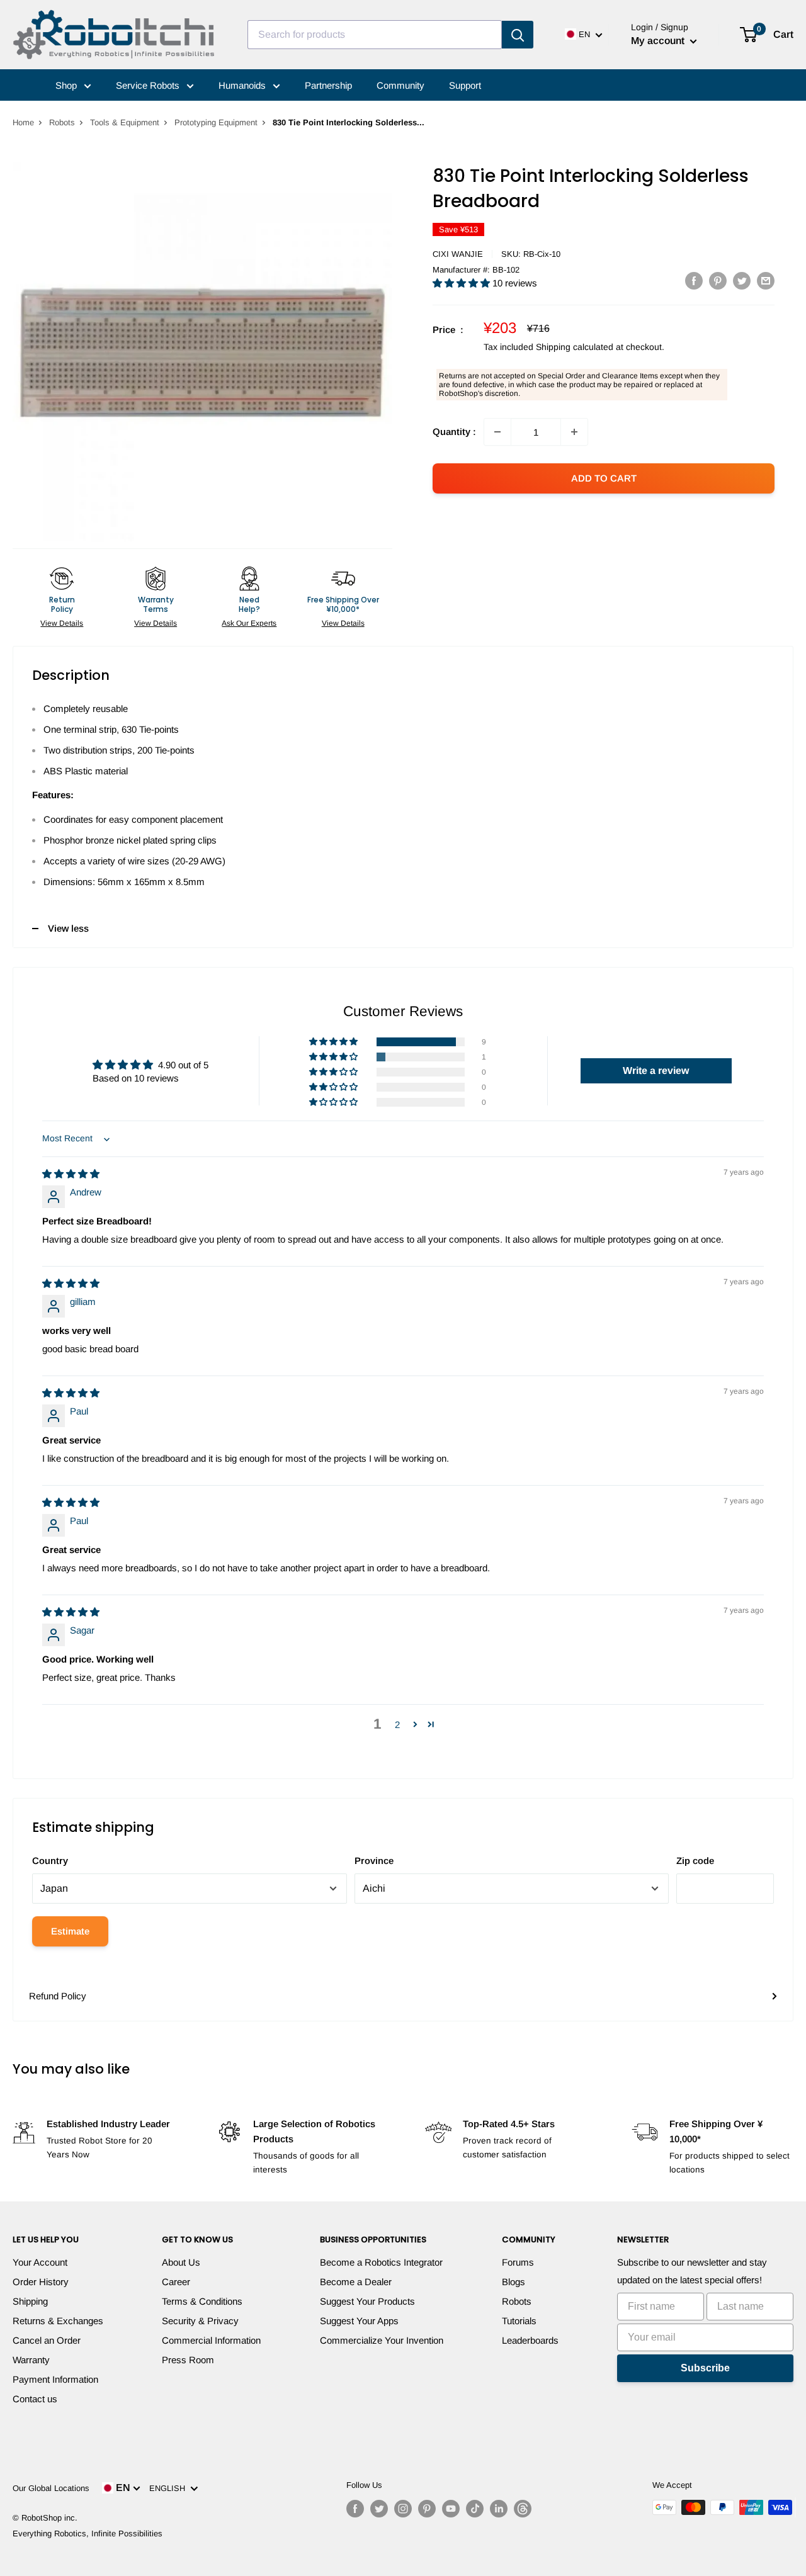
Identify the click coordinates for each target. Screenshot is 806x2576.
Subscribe (705, 2368)
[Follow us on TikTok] (475, 2509)
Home (23, 122)
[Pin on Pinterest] (718, 280)
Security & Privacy (200, 2321)
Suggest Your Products (367, 2301)
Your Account (40, 2262)
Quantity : (454, 432)
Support (465, 85)
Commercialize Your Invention (382, 2340)
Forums (518, 2262)
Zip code (695, 1861)
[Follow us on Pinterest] (427, 2509)
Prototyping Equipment (216, 122)
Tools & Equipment (125, 122)
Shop (67, 85)
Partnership (328, 85)
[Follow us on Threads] (523, 2509)
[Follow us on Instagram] (403, 2509)
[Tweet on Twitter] (742, 280)
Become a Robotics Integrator (381, 2262)
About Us (181, 2262)
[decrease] (497, 432)
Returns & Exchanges (58, 2321)
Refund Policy (58, 1996)
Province (374, 1861)
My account (659, 41)
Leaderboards (530, 2340)
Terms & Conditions (202, 2301)
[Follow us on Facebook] (355, 2509)
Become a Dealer (356, 2282)
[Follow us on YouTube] (451, 2509)
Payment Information (55, 2379)
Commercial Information (211, 2340)
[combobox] (375, 35)
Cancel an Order (47, 2340)
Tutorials (519, 2321)
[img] (71, 1174)
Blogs (514, 2282)
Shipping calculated (575, 347)
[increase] (574, 432)
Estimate (70, 1931)
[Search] (518, 35)
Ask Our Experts (249, 623)
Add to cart (604, 478)
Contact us (35, 2399)
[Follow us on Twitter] (379, 2509)
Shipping (30, 2301)
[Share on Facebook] (694, 280)
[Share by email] (766, 280)
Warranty (31, 2360)
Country (50, 1861)
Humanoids (243, 85)
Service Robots (149, 85)
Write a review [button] (656, 1071)
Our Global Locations (51, 2488)
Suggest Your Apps (359, 2321)
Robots (62, 122)
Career (176, 2282)
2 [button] (397, 1725)
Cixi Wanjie (458, 254)
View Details (62, 623)
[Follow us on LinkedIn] (499, 2509)
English (170, 2488)
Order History (41, 2282)
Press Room (188, 2360)
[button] (463, 283)
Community (400, 85)
